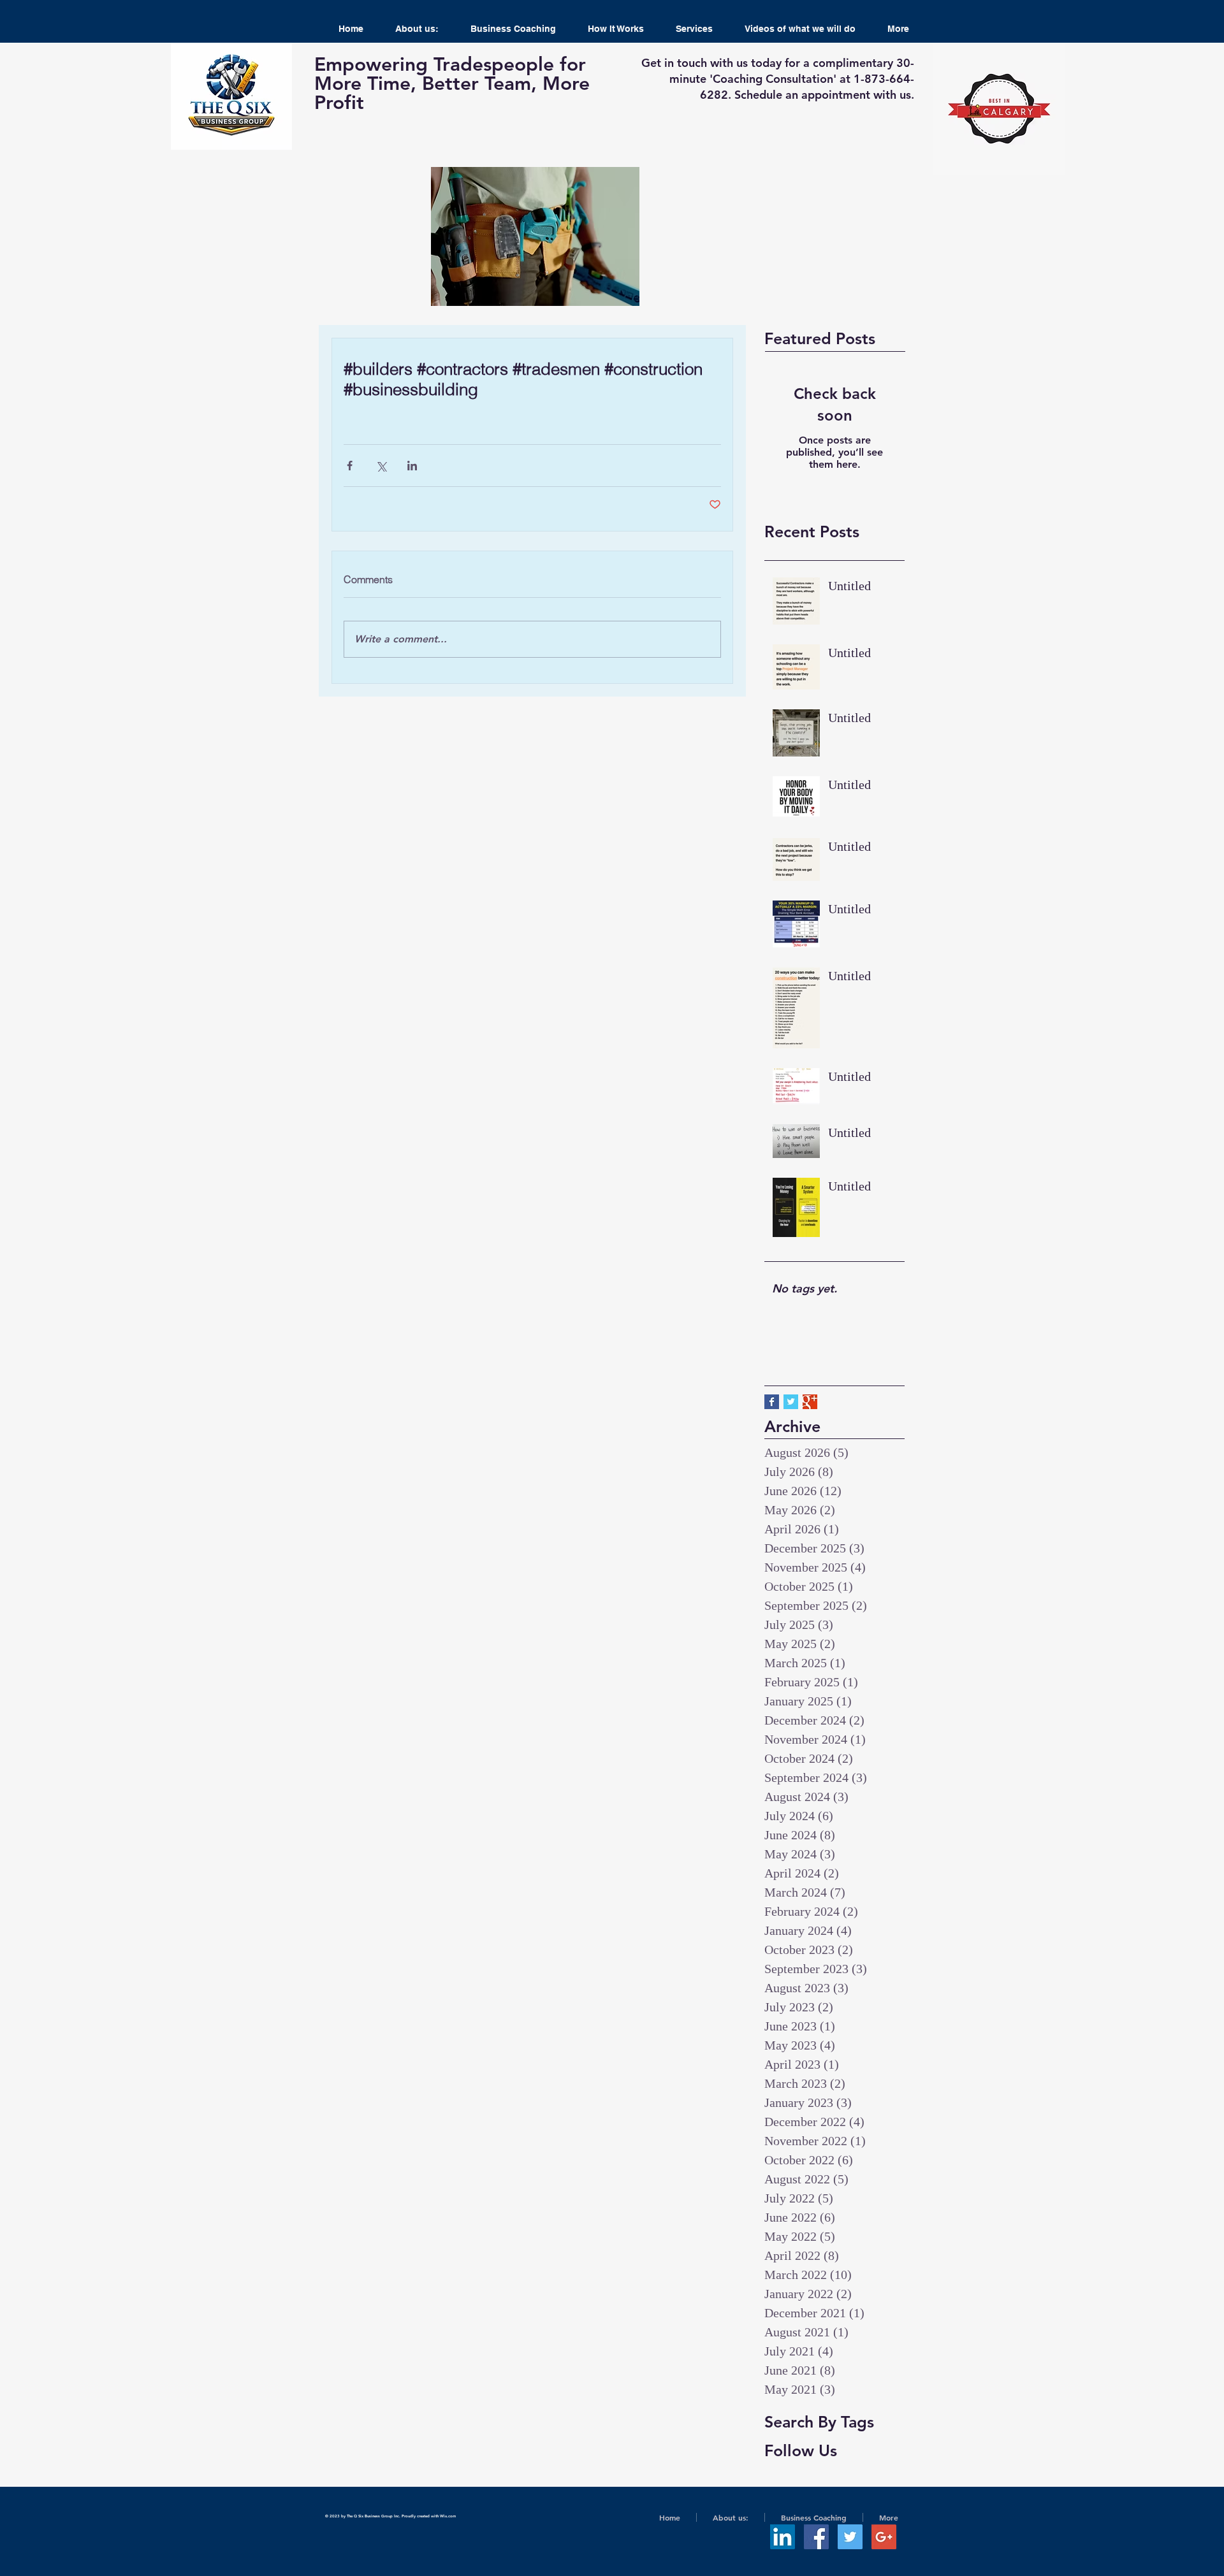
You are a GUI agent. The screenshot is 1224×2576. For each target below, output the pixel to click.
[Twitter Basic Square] (791, 1402)
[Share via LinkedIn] (412, 466)
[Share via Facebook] (350, 466)
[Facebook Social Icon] (816, 2537)
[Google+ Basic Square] (810, 1402)
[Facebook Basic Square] (772, 1402)
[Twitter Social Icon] (850, 2537)
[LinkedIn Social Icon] (783, 2537)
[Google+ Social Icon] (884, 2537)
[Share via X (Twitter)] (381, 466)
